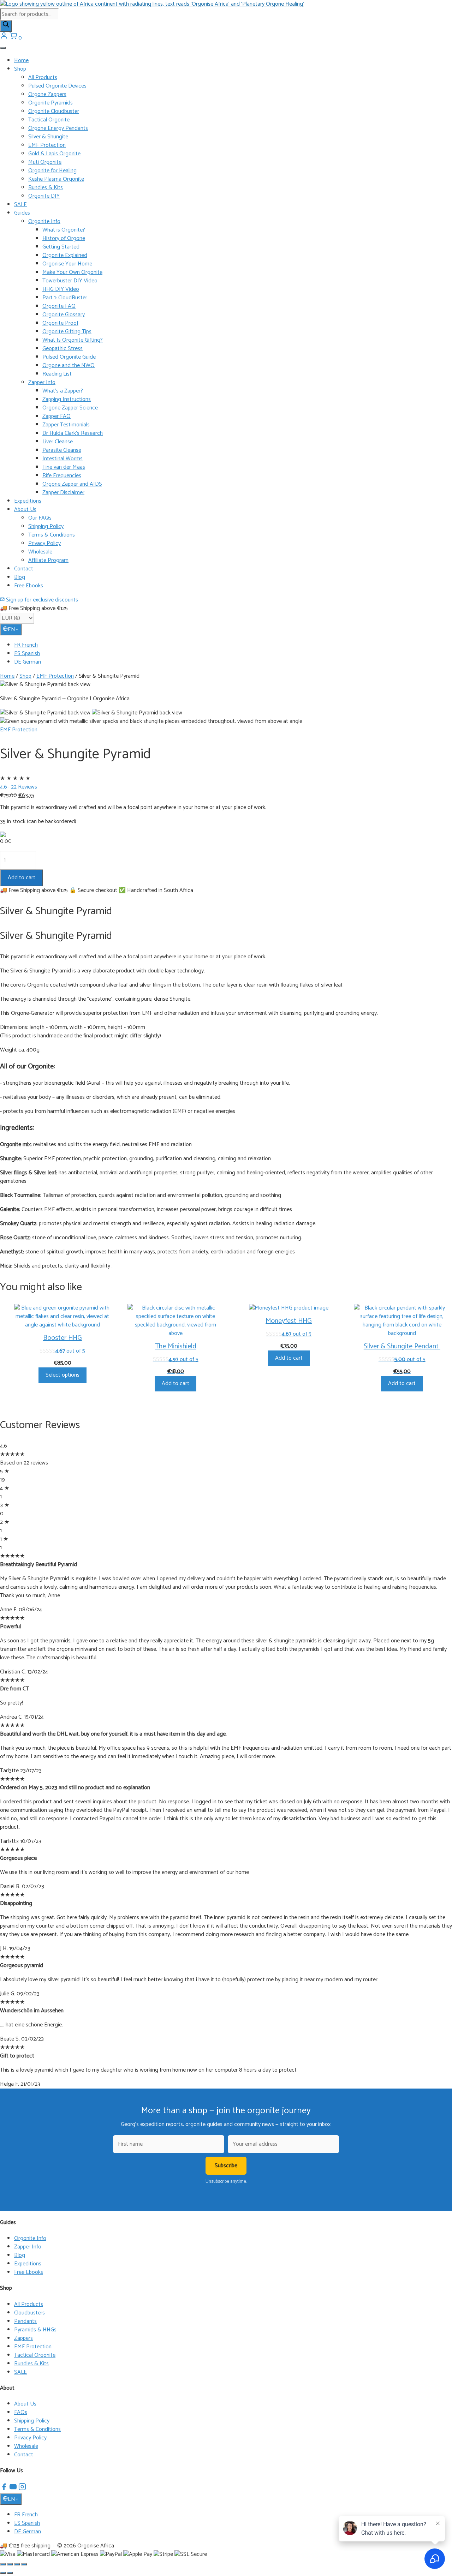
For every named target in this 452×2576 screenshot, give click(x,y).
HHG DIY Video (61, 289)
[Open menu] (3, 48)
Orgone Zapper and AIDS (72, 484)
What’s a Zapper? (63, 391)
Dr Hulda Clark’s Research (73, 433)
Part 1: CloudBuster (65, 298)
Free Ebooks (29, 586)
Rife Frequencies (62, 476)
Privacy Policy (44, 543)
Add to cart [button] (176, 1383)
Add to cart (22, 878)
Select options (63, 1375)
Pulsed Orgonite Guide (69, 357)
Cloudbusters (29, 2313)
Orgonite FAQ (59, 306)
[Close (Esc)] (24, 2564)
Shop (20, 69)
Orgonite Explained (65, 255)
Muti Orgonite (45, 162)
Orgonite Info (44, 221)
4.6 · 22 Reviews (19, 787)
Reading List (57, 374)
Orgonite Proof (60, 323)
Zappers (23, 2338)
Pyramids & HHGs (35, 2330)
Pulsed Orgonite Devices (57, 86)
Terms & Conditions (52, 535)
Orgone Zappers (47, 94)
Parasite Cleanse (62, 450)
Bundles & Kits (46, 188)
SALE (20, 205)
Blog (20, 577)
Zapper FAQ (56, 416)
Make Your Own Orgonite (72, 272)
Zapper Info (42, 382)
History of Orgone (64, 238)
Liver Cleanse (58, 442)
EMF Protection (47, 145)
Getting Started (61, 247)
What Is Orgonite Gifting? (73, 340)
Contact (24, 569)
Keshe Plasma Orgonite (56, 179)
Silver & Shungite (48, 137)
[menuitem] (233, 645)
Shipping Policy (46, 526)
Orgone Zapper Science (70, 408)
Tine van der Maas (64, 467)
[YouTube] (14, 2489)
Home (21, 61)
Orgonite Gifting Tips (67, 332)
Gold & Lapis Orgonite (54, 154)
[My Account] (5, 38)
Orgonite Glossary (64, 315)
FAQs (21, 2412)
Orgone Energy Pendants (58, 128)
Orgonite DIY (44, 196)
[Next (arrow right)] (10, 2573)
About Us (25, 510)
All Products (43, 77)
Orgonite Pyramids (50, 103)
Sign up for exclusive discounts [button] (41, 600)
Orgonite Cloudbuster (54, 111)
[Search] (6, 26)
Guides (22, 213)
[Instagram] (22, 2489)
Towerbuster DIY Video (70, 281)
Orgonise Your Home (67, 264)
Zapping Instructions (67, 399)
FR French (26, 645)
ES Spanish (27, 654)
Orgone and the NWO (69, 366)
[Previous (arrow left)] (3, 2573)
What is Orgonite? (64, 230)
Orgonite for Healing (52, 171)
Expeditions (28, 501)
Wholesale (40, 552)
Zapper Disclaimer (63, 493)
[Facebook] (5, 2489)
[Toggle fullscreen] (10, 2564)
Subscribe (226, 2166)
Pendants (25, 2321)
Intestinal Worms (63, 459)
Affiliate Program (48, 560)
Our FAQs (40, 518)
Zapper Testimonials (66, 425)
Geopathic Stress (63, 349)
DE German (28, 662)
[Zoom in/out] (3, 2564)
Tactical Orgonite (49, 120)
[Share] (17, 2564)
